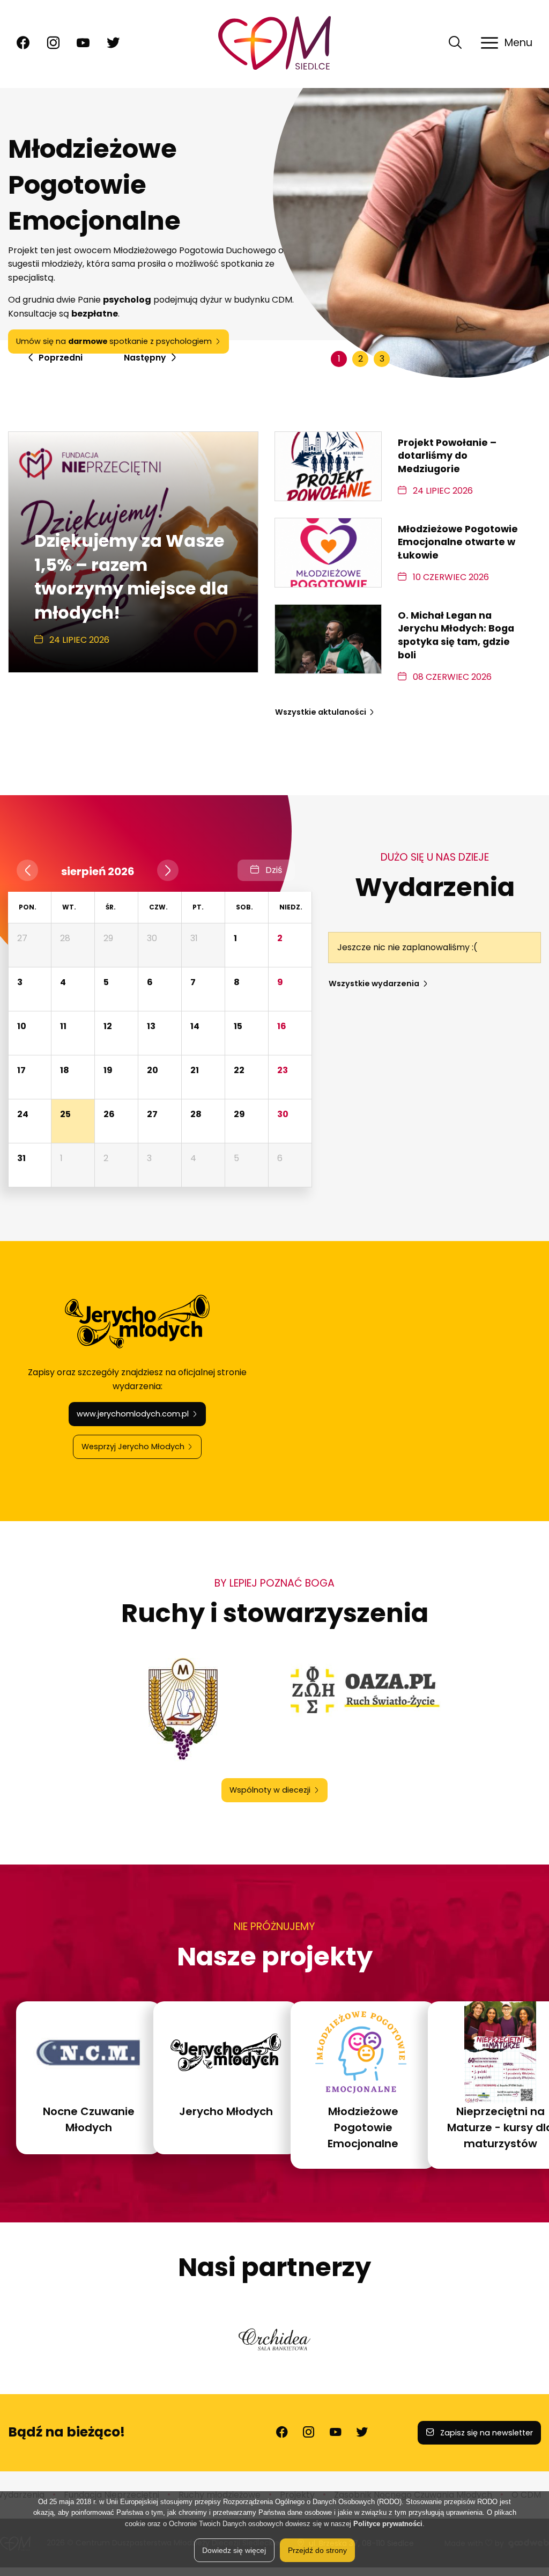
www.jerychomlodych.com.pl (141, 1414)
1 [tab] (339, 359)
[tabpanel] (274, 233)
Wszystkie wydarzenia (374, 984)
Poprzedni (60, 358)
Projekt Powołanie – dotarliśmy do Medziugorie (447, 456)
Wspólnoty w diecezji (270, 1790)
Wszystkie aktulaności (321, 712)
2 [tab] (361, 359)
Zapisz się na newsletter (485, 2433)
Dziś (273, 870)
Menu (518, 43)
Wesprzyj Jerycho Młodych (141, 1447)
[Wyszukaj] (455, 47)
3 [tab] (382, 359)
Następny (145, 358)
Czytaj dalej (155, 319)
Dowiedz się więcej (234, 2550)
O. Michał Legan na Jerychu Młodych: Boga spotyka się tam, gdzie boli (456, 635)
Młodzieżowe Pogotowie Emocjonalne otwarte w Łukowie (458, 542)
